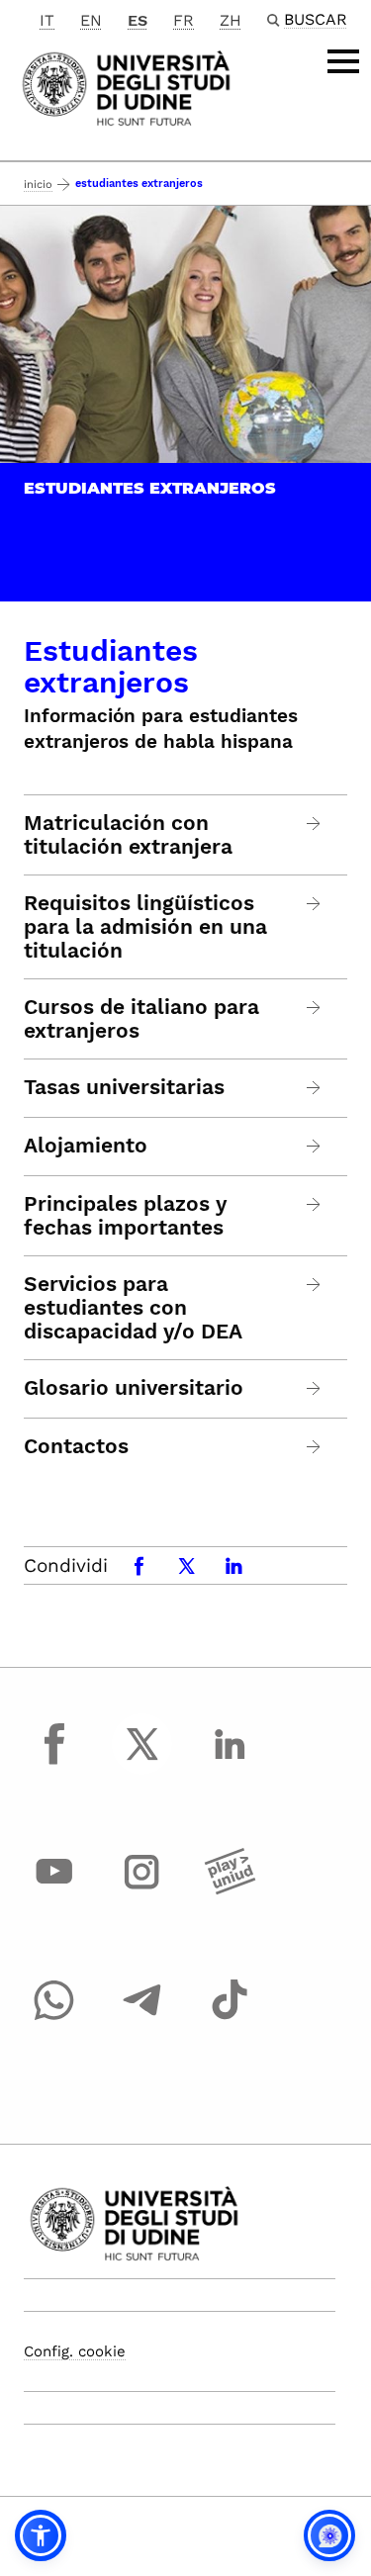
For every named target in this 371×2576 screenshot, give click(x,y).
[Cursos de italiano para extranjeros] (314, 1008)
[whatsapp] (54, 2018)
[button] (41, 2535)
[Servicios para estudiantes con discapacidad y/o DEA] (314, 1285)
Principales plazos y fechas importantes (125, 1216)
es (138, 20)
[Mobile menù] (343, 61)
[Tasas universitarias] (314, 1088)
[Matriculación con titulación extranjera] (314, 824)
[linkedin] (230, 1762)
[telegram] (142, 2018)
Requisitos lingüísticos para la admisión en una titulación (145, 927)
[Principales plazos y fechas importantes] (314, 1204)
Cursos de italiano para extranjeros (141, 1019)
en (91, 20)
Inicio (38, 184)
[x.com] (142, 1762)
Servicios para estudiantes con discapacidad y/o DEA (133, 1308)
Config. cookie (75, 2351)
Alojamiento (86, 1146)
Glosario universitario (134, 1388)
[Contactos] (314, 1447)
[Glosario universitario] (314, 1388)
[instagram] (142, 1890)
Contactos (76, 1446)
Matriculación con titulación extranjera (128, 835)
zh (231, 20)
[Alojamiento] (314, 1146)
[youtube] (54, 1890)
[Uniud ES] (126, 87)
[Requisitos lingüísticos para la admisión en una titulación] (314, 904)
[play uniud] (230, 1890)
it (47, 20)
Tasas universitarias (124, 1087)
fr (184, 20)
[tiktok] (230, 2018)
